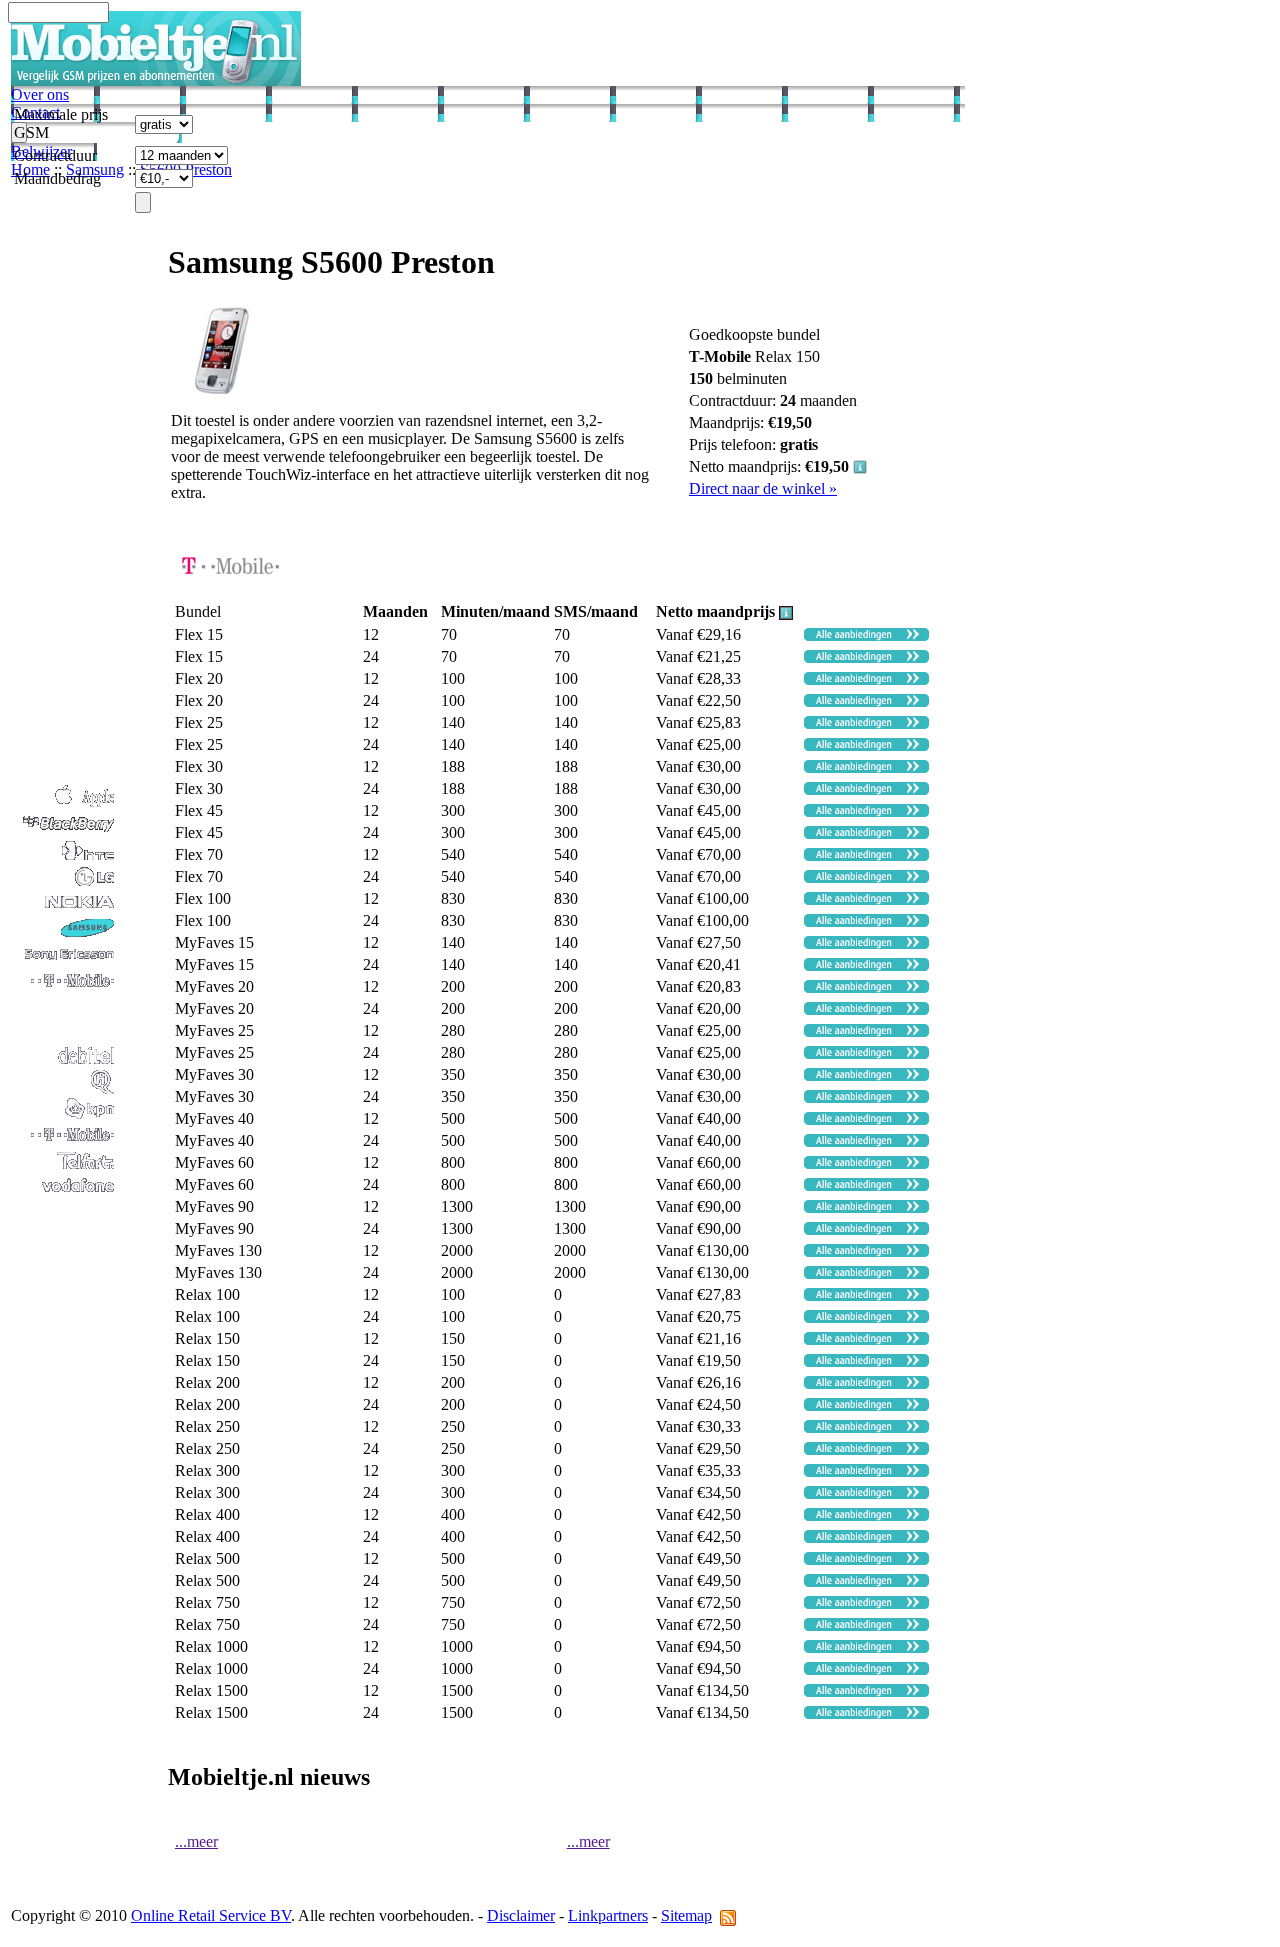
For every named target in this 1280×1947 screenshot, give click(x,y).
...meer (196, 1841)
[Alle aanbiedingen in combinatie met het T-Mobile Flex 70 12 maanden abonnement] (866, 855)
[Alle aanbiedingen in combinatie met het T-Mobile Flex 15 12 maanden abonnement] (866, 635)
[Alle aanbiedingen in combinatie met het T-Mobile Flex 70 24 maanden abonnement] (866, 877)
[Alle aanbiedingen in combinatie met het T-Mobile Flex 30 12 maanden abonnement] (866, 767)
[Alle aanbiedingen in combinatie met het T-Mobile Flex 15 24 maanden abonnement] (866, 657)
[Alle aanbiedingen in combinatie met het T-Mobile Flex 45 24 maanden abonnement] (866, 833)
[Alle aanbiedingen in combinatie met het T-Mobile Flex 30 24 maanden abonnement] (866, 789)
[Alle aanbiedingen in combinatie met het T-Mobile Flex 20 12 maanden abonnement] (866, 679)
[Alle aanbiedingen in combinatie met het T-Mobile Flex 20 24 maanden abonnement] (866, 701)
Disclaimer (521, 1915)
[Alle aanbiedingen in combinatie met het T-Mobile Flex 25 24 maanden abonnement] (866, 745)
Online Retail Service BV (211, 1915)
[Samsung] (64, 935)
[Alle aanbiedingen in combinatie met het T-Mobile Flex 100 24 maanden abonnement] (866, 921)
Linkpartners (608, 1915)
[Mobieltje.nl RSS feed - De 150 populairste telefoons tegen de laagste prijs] (728, 1915)
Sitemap (686, 1915)
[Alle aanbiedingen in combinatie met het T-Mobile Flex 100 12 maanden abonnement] (866, 899)
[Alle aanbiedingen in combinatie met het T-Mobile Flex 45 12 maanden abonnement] (866, 811)
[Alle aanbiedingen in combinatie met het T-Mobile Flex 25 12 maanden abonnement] (866, 723)
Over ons (40, 94)
